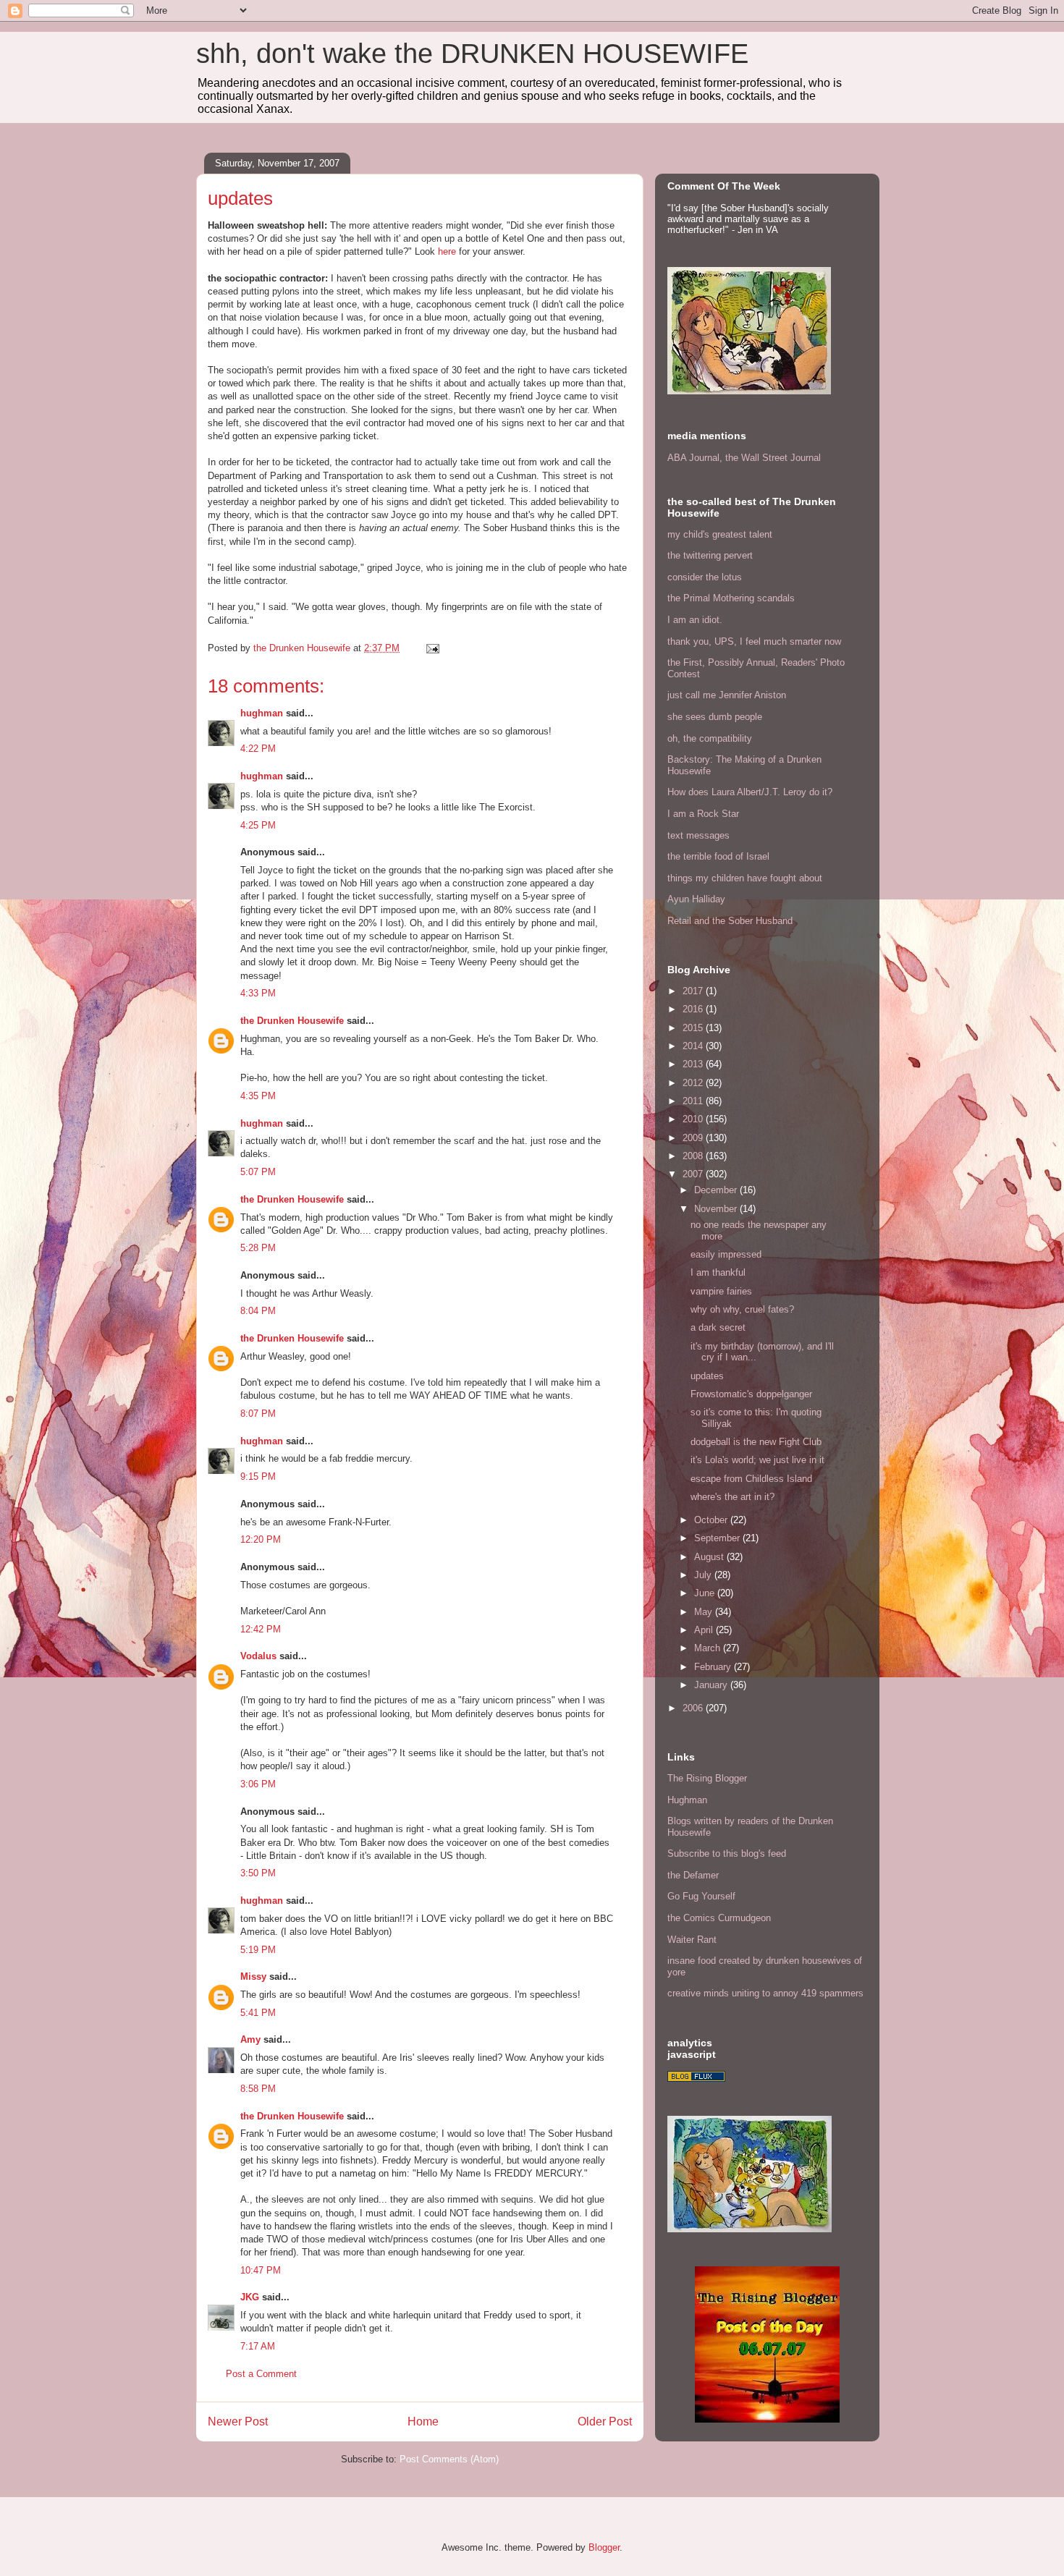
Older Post (605, 2422)
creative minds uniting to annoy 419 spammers (765, 1993)
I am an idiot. (695, 620)
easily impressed (726, 1254)
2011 (694, 1101)
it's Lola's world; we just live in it (757, 1460)
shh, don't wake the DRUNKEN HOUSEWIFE (472, 54)
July (704, 1575)
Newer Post (238, 2422)
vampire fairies (721, 1291)
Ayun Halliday (696, 899)
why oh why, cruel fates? (742, 1309)
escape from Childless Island (751, 1479)
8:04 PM (258, 1311)
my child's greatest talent (720, 534)
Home (423, 2422)
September (718, 1538)
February (714, 1667)
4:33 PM (258, 993)
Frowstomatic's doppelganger (751, 1394)
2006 (694, 1708)
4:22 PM (258, 749)
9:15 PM (258, 1476)
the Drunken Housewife (292, 1021)
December (717, 1190)
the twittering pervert (710, 555)
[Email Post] (432, 648)
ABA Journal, (695, 458)
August (710, 1557)
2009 (694, 1138)
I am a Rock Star (703, 814)
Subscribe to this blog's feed (727, 1853)
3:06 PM (258, 1784)
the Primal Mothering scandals (731, 598)
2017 (694, 991)
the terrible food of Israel (718, 856)
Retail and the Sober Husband (730, 921)
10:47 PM (261, 2270)
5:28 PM (258, 1248)
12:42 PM (261, 1629)
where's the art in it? (732, 1497)
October (712, 1520)
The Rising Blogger (707, 1778)
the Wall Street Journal (773, 458)
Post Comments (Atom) (449, 2459)
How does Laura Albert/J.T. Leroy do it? (750, 792)
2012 (694, 1083)
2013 (694, 1064)
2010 (694, 1119)
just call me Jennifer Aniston (727, 695)
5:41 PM (258, 2013)
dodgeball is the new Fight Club (756, 1442)
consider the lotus (705, 577)
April (705, 1630)
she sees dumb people (715, 717)
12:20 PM (261, 1539)
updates (707, 1376)
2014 (694, 1046)
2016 (694, 1009)
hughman (262, 713)
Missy (253, 1977)
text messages (698, 835)
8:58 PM (258, 2089)
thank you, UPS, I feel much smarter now (754, 641)
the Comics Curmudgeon (719, 1918)
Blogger (604, 2547)
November (717, 1209)
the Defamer (693, 1875)
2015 (694, 1028)
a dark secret (718, 1327)
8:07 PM (258, 1414)
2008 (694, 1156)
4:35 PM (258, 1096)
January (712, 1685)
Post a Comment (261, 2374)
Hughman (687, 1800)
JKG (250, 2297)
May (705, 1612)
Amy (250, 2039)
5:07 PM (258, 1172)
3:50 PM (258, 1873)
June (706, 1593)
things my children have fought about (745, 878)
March (709, 1648)
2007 (694, 1174)
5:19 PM (258, 1950)
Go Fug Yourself (701, 1896)
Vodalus (258, 1656)
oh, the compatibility (710, 738)
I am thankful (718, 1272)
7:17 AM (258, 2346)
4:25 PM (258, 825)
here (447, 251)
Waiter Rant (692, 1940)
